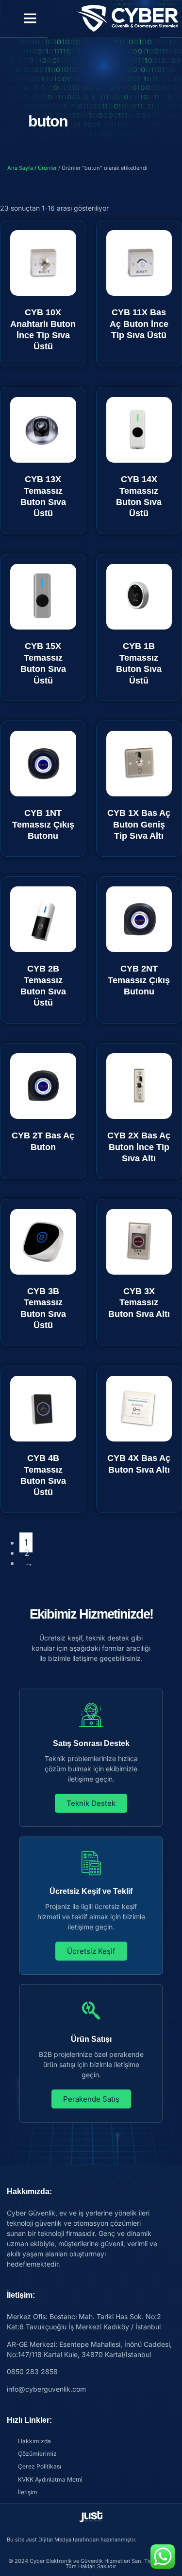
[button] (30, 18)
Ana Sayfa (20, 168)
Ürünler (47, 168)
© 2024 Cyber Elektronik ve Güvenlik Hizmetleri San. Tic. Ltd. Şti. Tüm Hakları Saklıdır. (91, 2564)
